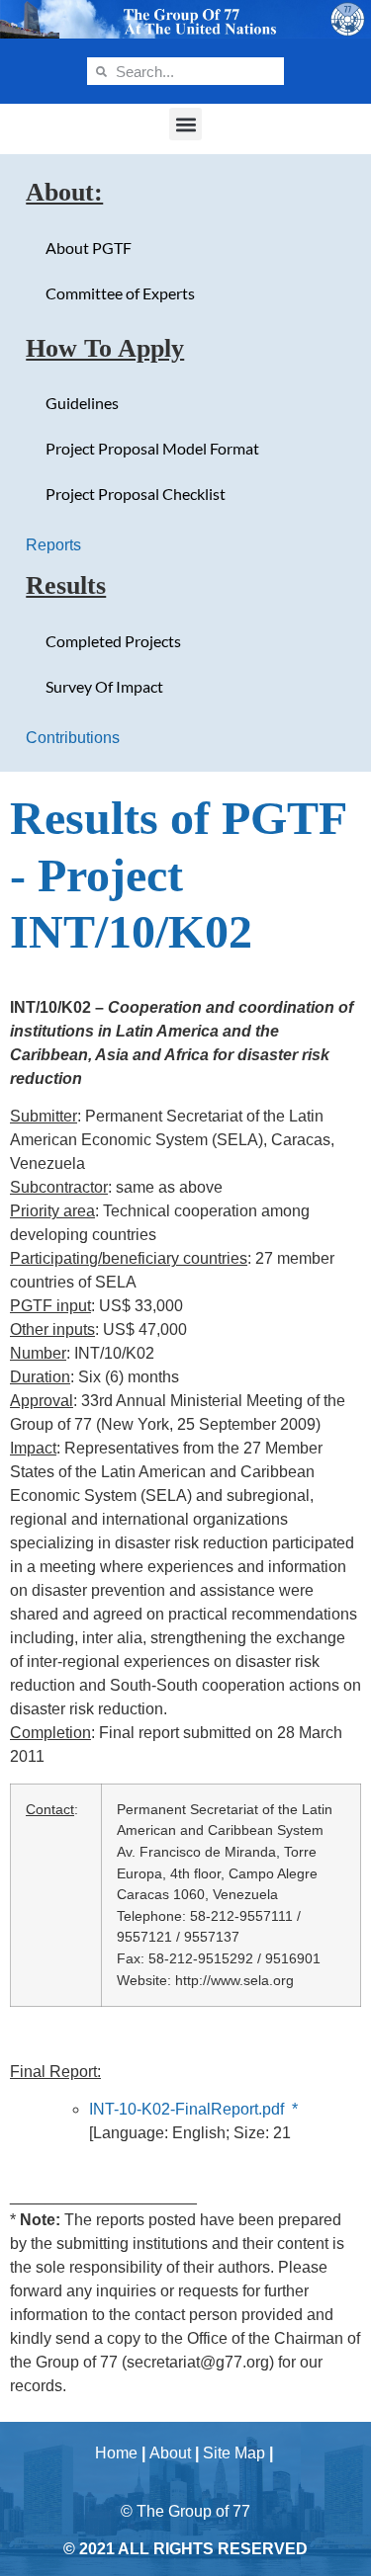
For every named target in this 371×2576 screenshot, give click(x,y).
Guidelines (82, 403)
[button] (185, 124)
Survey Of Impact (104, 686)
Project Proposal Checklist (136, 494)
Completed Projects (113, 641)
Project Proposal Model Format (152, 448)
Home (116, 2453)
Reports (53, 545)
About (170, 2453)
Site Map (234, 2453)
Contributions (73, 738)
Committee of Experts (120, 293)
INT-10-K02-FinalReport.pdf (186, 2109)
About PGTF (89, 248)
